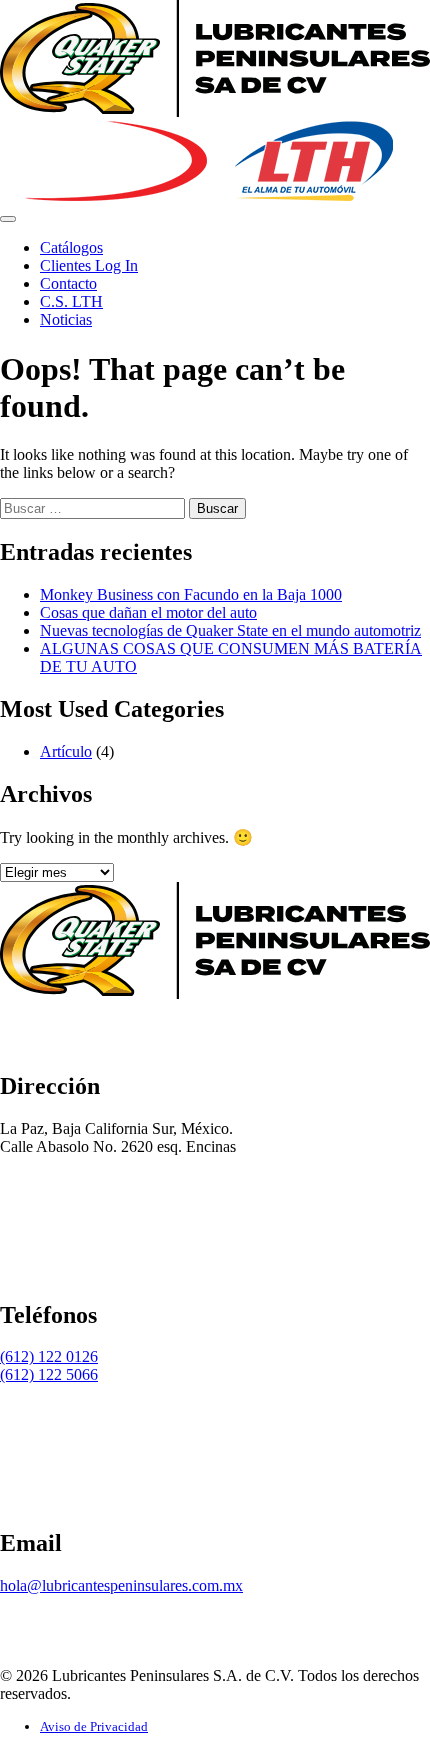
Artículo (66, 751)
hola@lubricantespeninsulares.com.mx (121, 1585)
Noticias (66, 319)
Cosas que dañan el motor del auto (148, 612)
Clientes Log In (89, 265)
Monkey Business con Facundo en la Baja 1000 (191, 594)
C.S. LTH (71, 301)
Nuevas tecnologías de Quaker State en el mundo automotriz (230, 630)
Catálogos (71, 247)
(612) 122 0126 (49, 1356)
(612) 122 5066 (49, 1374)
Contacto (68, 283)
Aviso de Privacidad (94, 1726)
